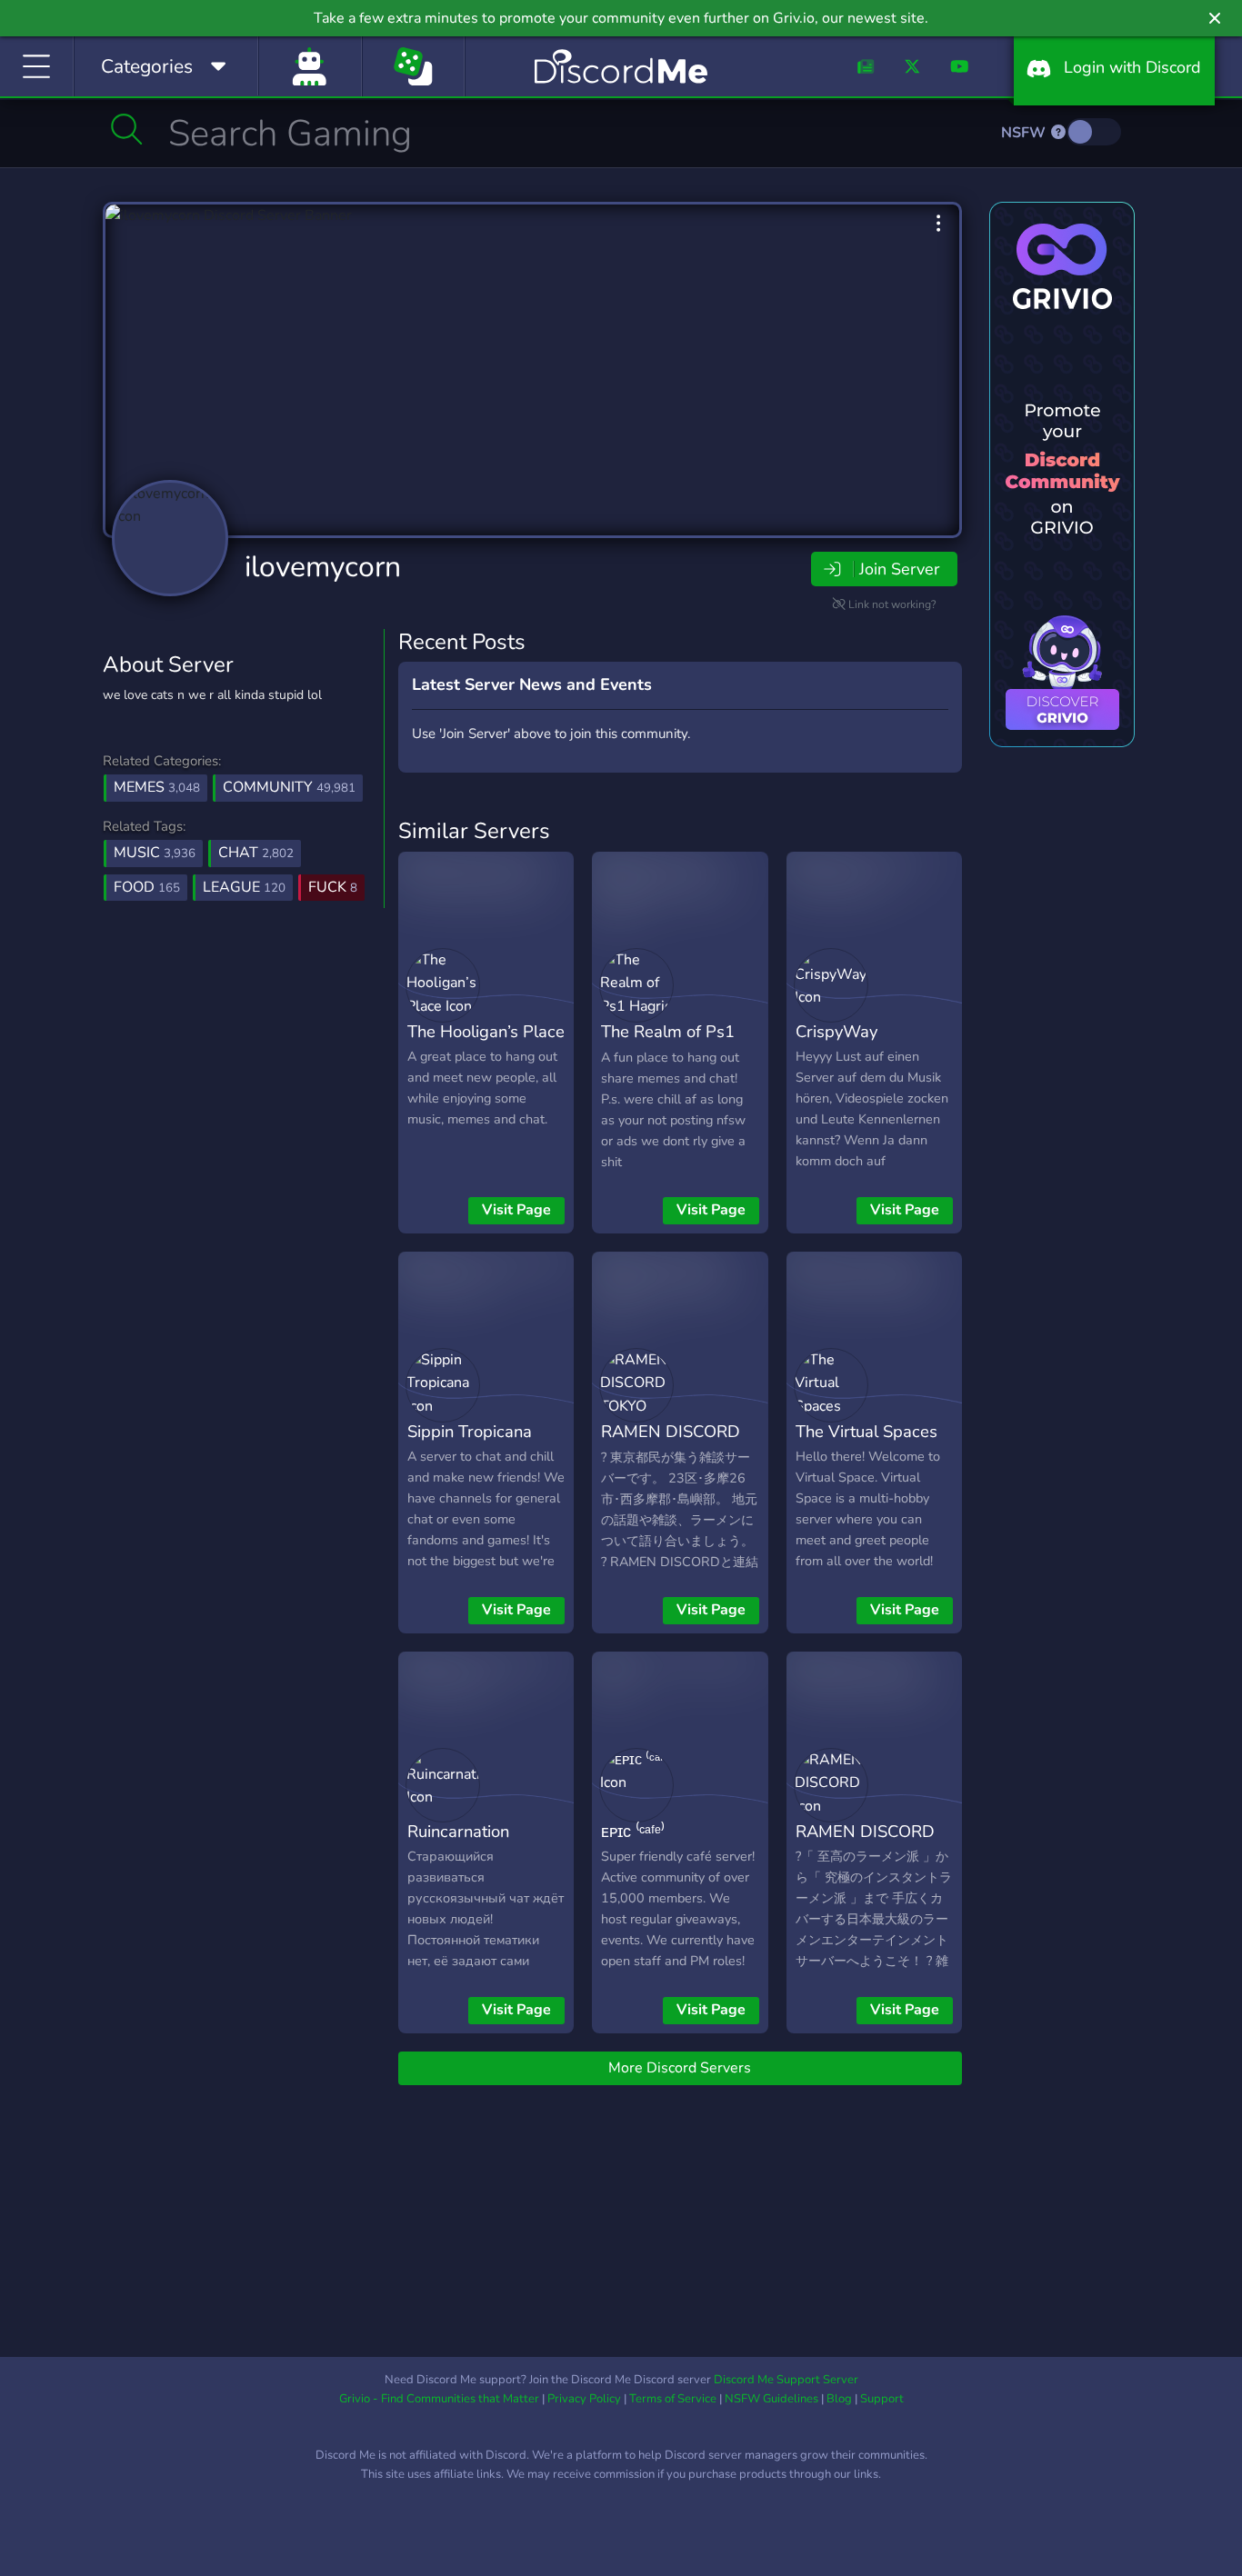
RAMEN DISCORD (865, 1831)
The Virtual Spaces (866, 1431)
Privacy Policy (584, 2399)
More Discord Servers (680, 2068)
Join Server (899, 569)
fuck (333, 887)
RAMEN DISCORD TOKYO (671, 1444)
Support (882, 2399)
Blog (839, 2399)
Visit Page (516, 1210)
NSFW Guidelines (771, 2399)
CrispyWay (836, 1031)
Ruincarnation (458, 1831)
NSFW (1025, 133)
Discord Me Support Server (786, 2380)
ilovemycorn (323, 567)
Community (289, 787)
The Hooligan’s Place (486, 1031)
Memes (157, 787)
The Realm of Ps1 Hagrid (668, 1044)
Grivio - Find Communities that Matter (439, 2399)
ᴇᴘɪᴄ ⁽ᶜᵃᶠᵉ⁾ (633, 1831)
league (244, 887)
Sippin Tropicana (470, 1431)
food (147, 887)
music (155, 853)
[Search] (127, 129)
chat (256, 853)
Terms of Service (673, 2399)
